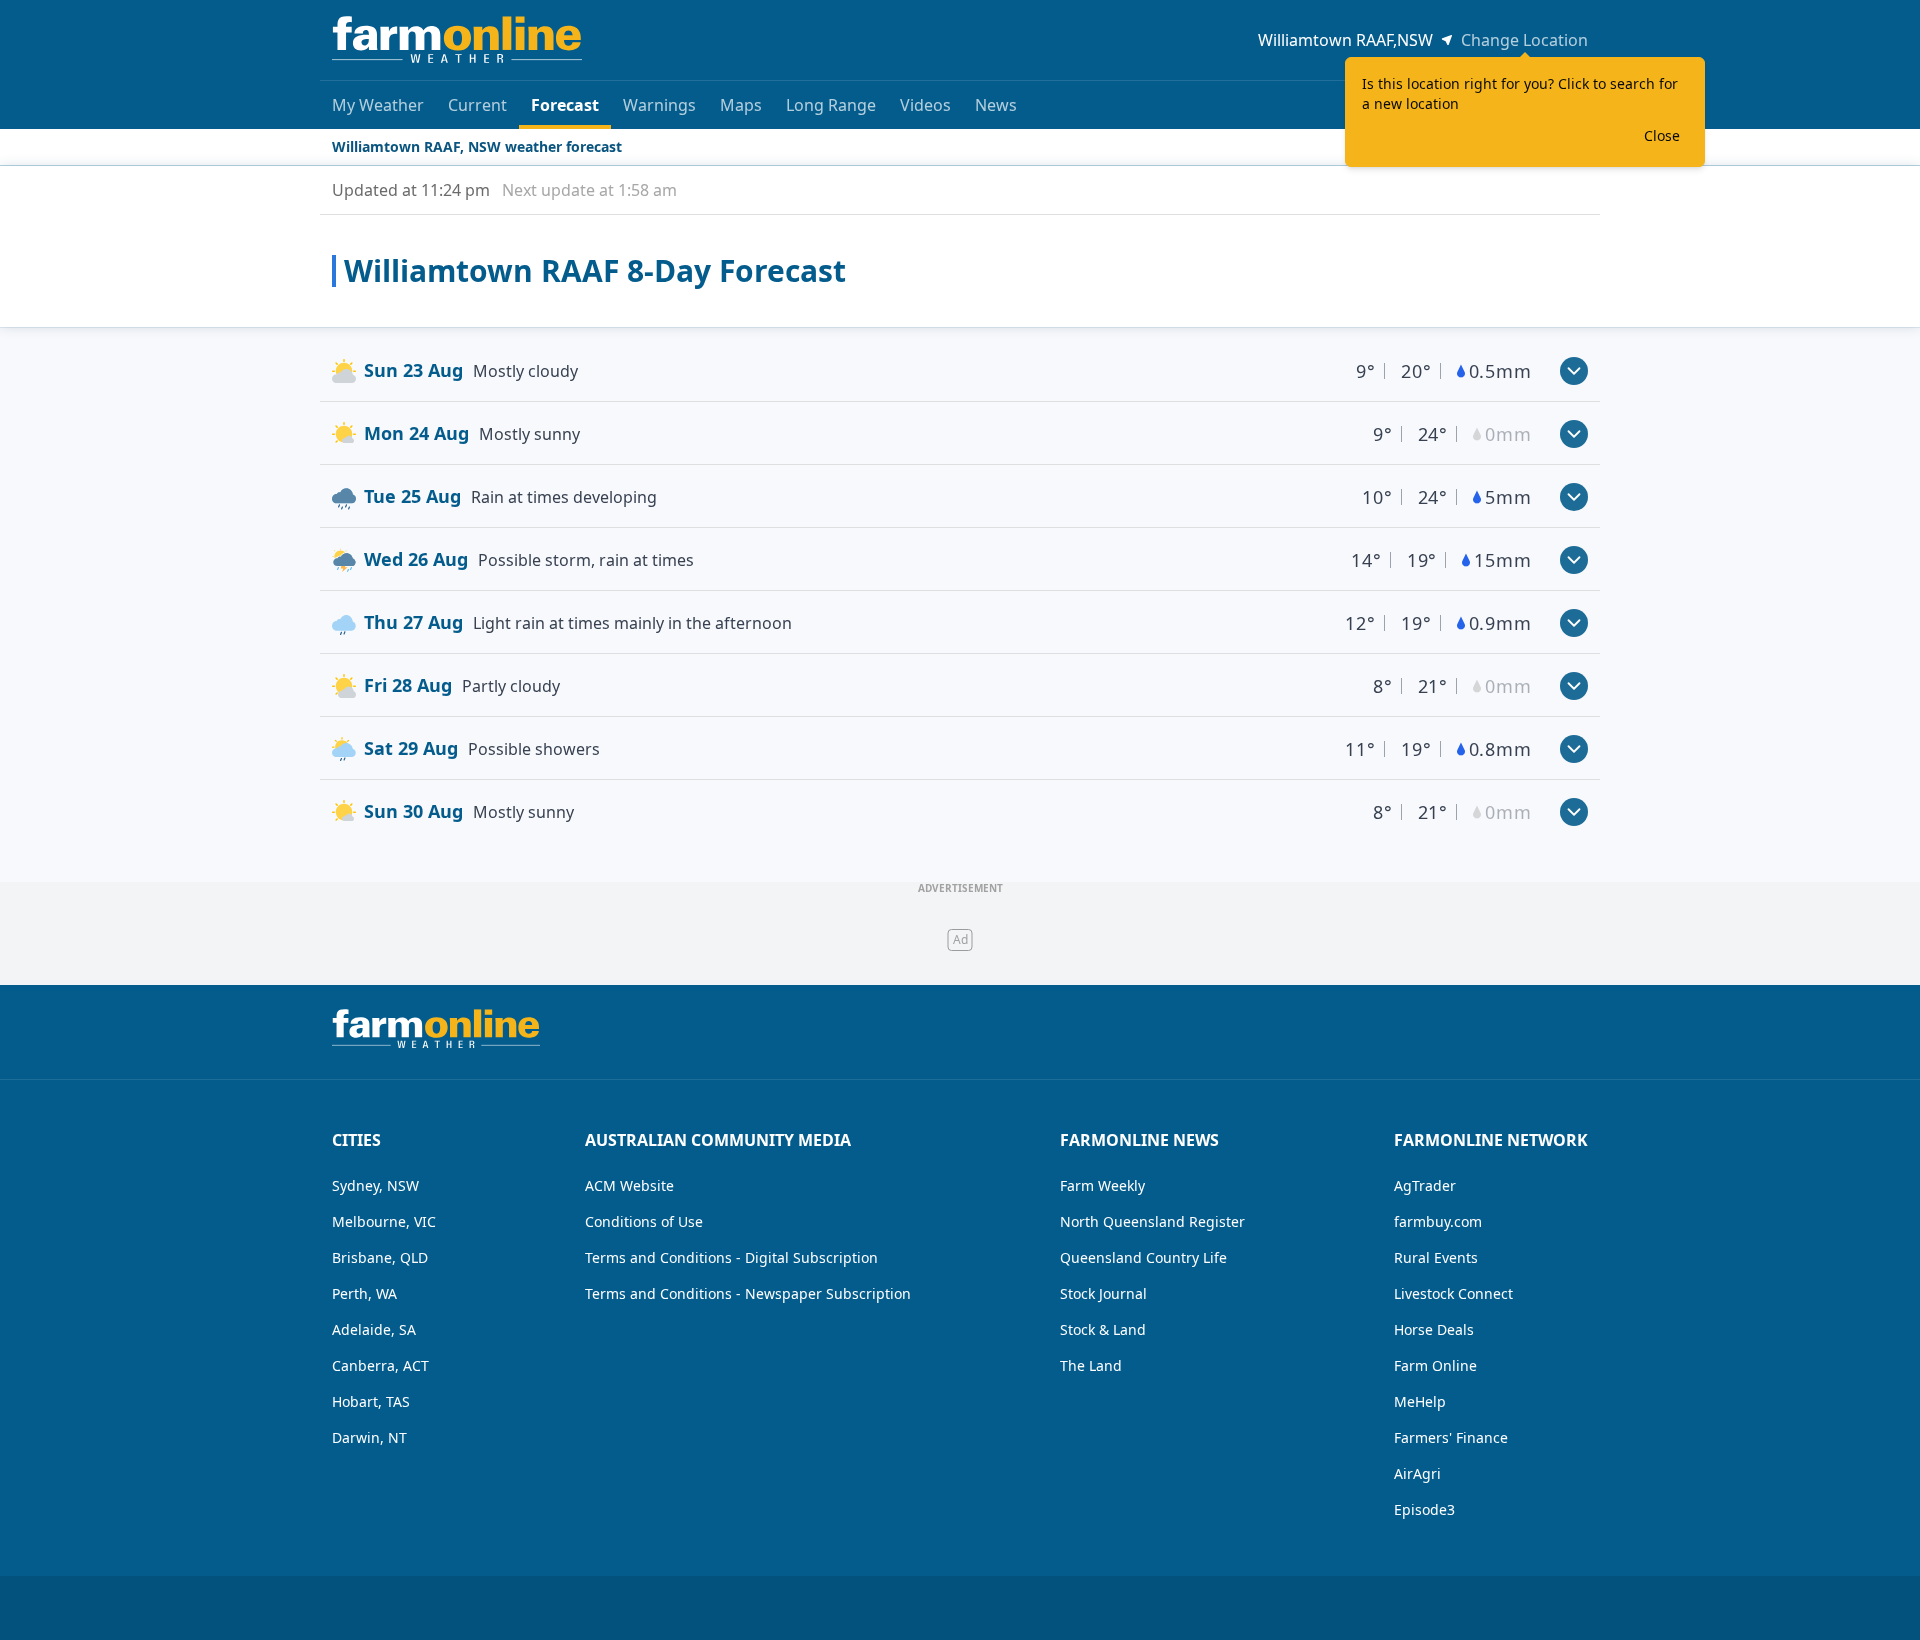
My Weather (378, 105)
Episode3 (1424, 1509)
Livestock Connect (1453, 1293)
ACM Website (629, 1185)
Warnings (659, 105)
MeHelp (1420, 1401)
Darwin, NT (369, 1437)
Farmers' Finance (1451, 1437)
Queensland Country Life (1143, 1257)
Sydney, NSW (375, 1185)
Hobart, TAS (371, 1401)
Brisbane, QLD (380, 1257)
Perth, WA (364, 1293)
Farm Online (1435, 1365)
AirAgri (1417, 1473)
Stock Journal (1103, 1293)
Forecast (565, 105)
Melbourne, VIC (384, 1221)
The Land (1091, 1365)
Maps (741, 105)
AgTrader (1425, 1185)
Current (477, 105)
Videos (925, 105)
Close (1662, 135)
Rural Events (1436, 1257)
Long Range (831, 105)
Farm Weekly (1102, 1185)
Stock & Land (1103, 1329)
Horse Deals (1434, 1329)
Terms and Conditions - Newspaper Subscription (748, 1293)
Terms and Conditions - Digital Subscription (731, 1257)
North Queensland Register (1152, 1221)
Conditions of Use (644, 1221)
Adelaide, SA (374, 1329)
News (996, 105)
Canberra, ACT (380, 1365)
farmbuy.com (1438, 1221)
